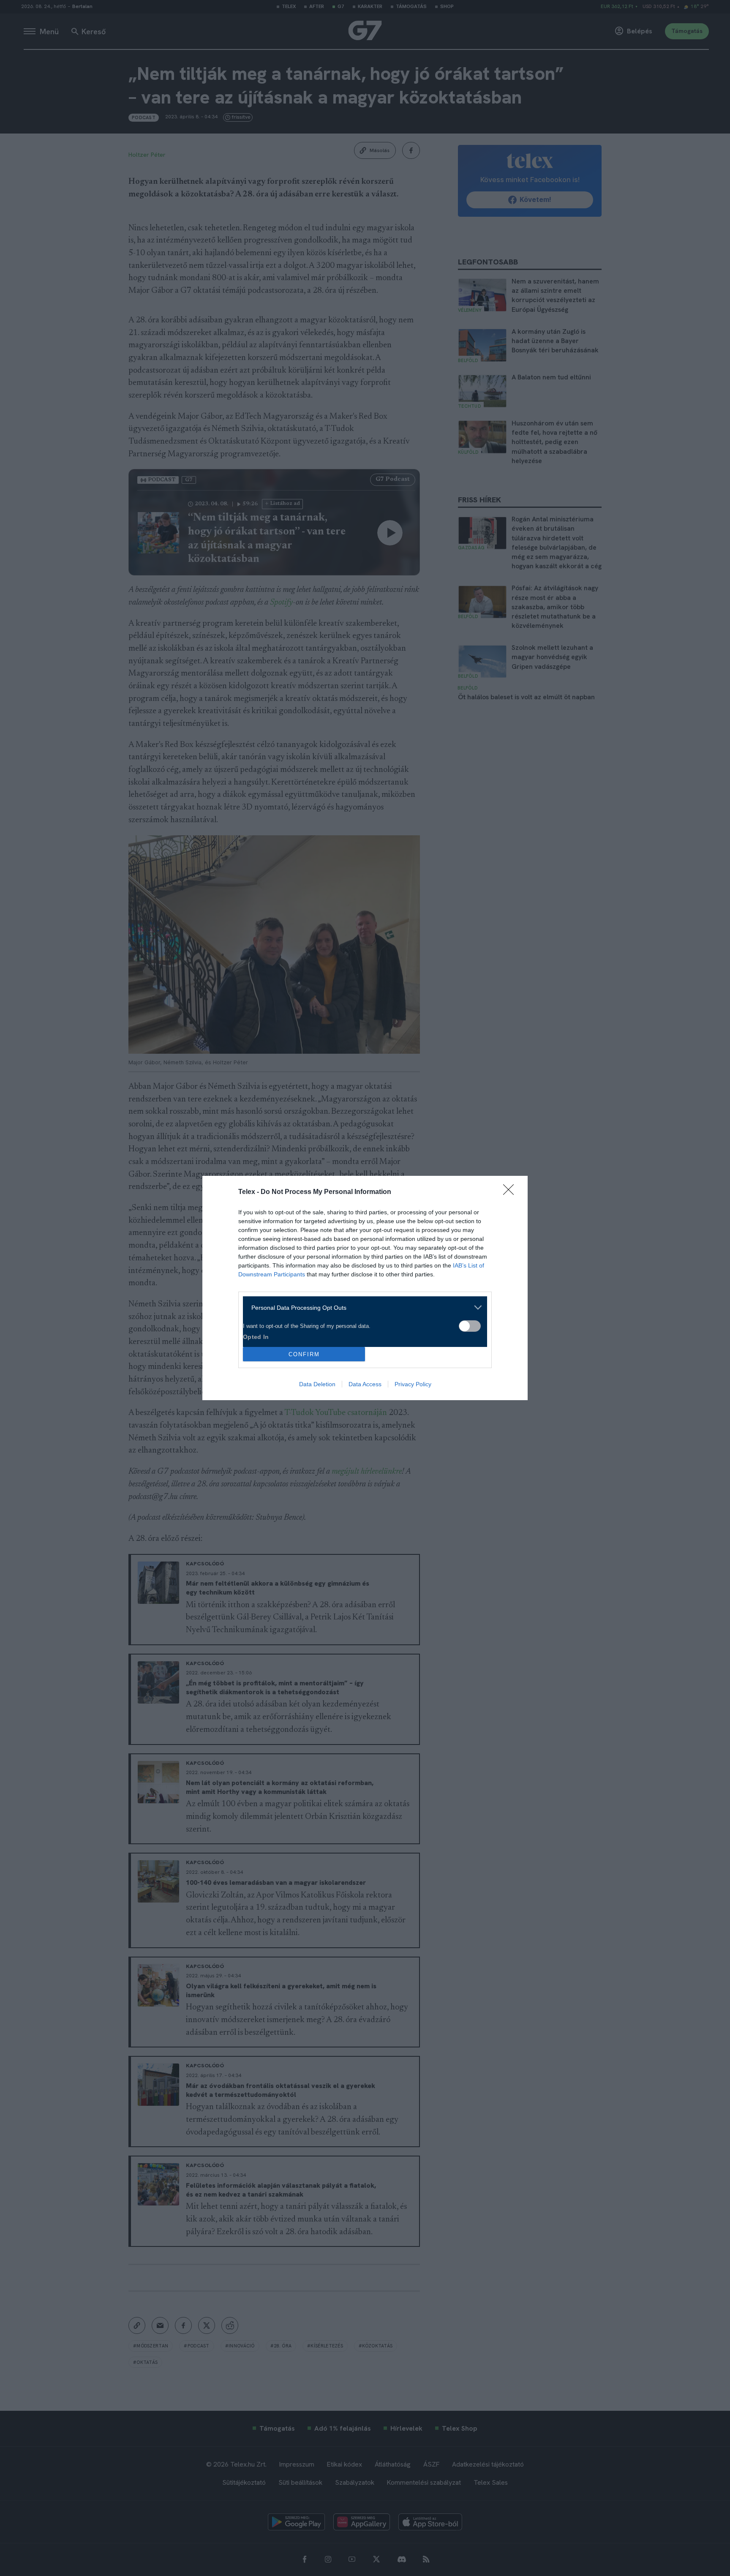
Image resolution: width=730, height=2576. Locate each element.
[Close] (511, 1192)
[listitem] (362, 1307)
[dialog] (365, 1288)
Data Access (365, 1384)
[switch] (470, 1326)
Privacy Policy (413, 1384)
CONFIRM (304, 1354)
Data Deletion (317, 1384)
